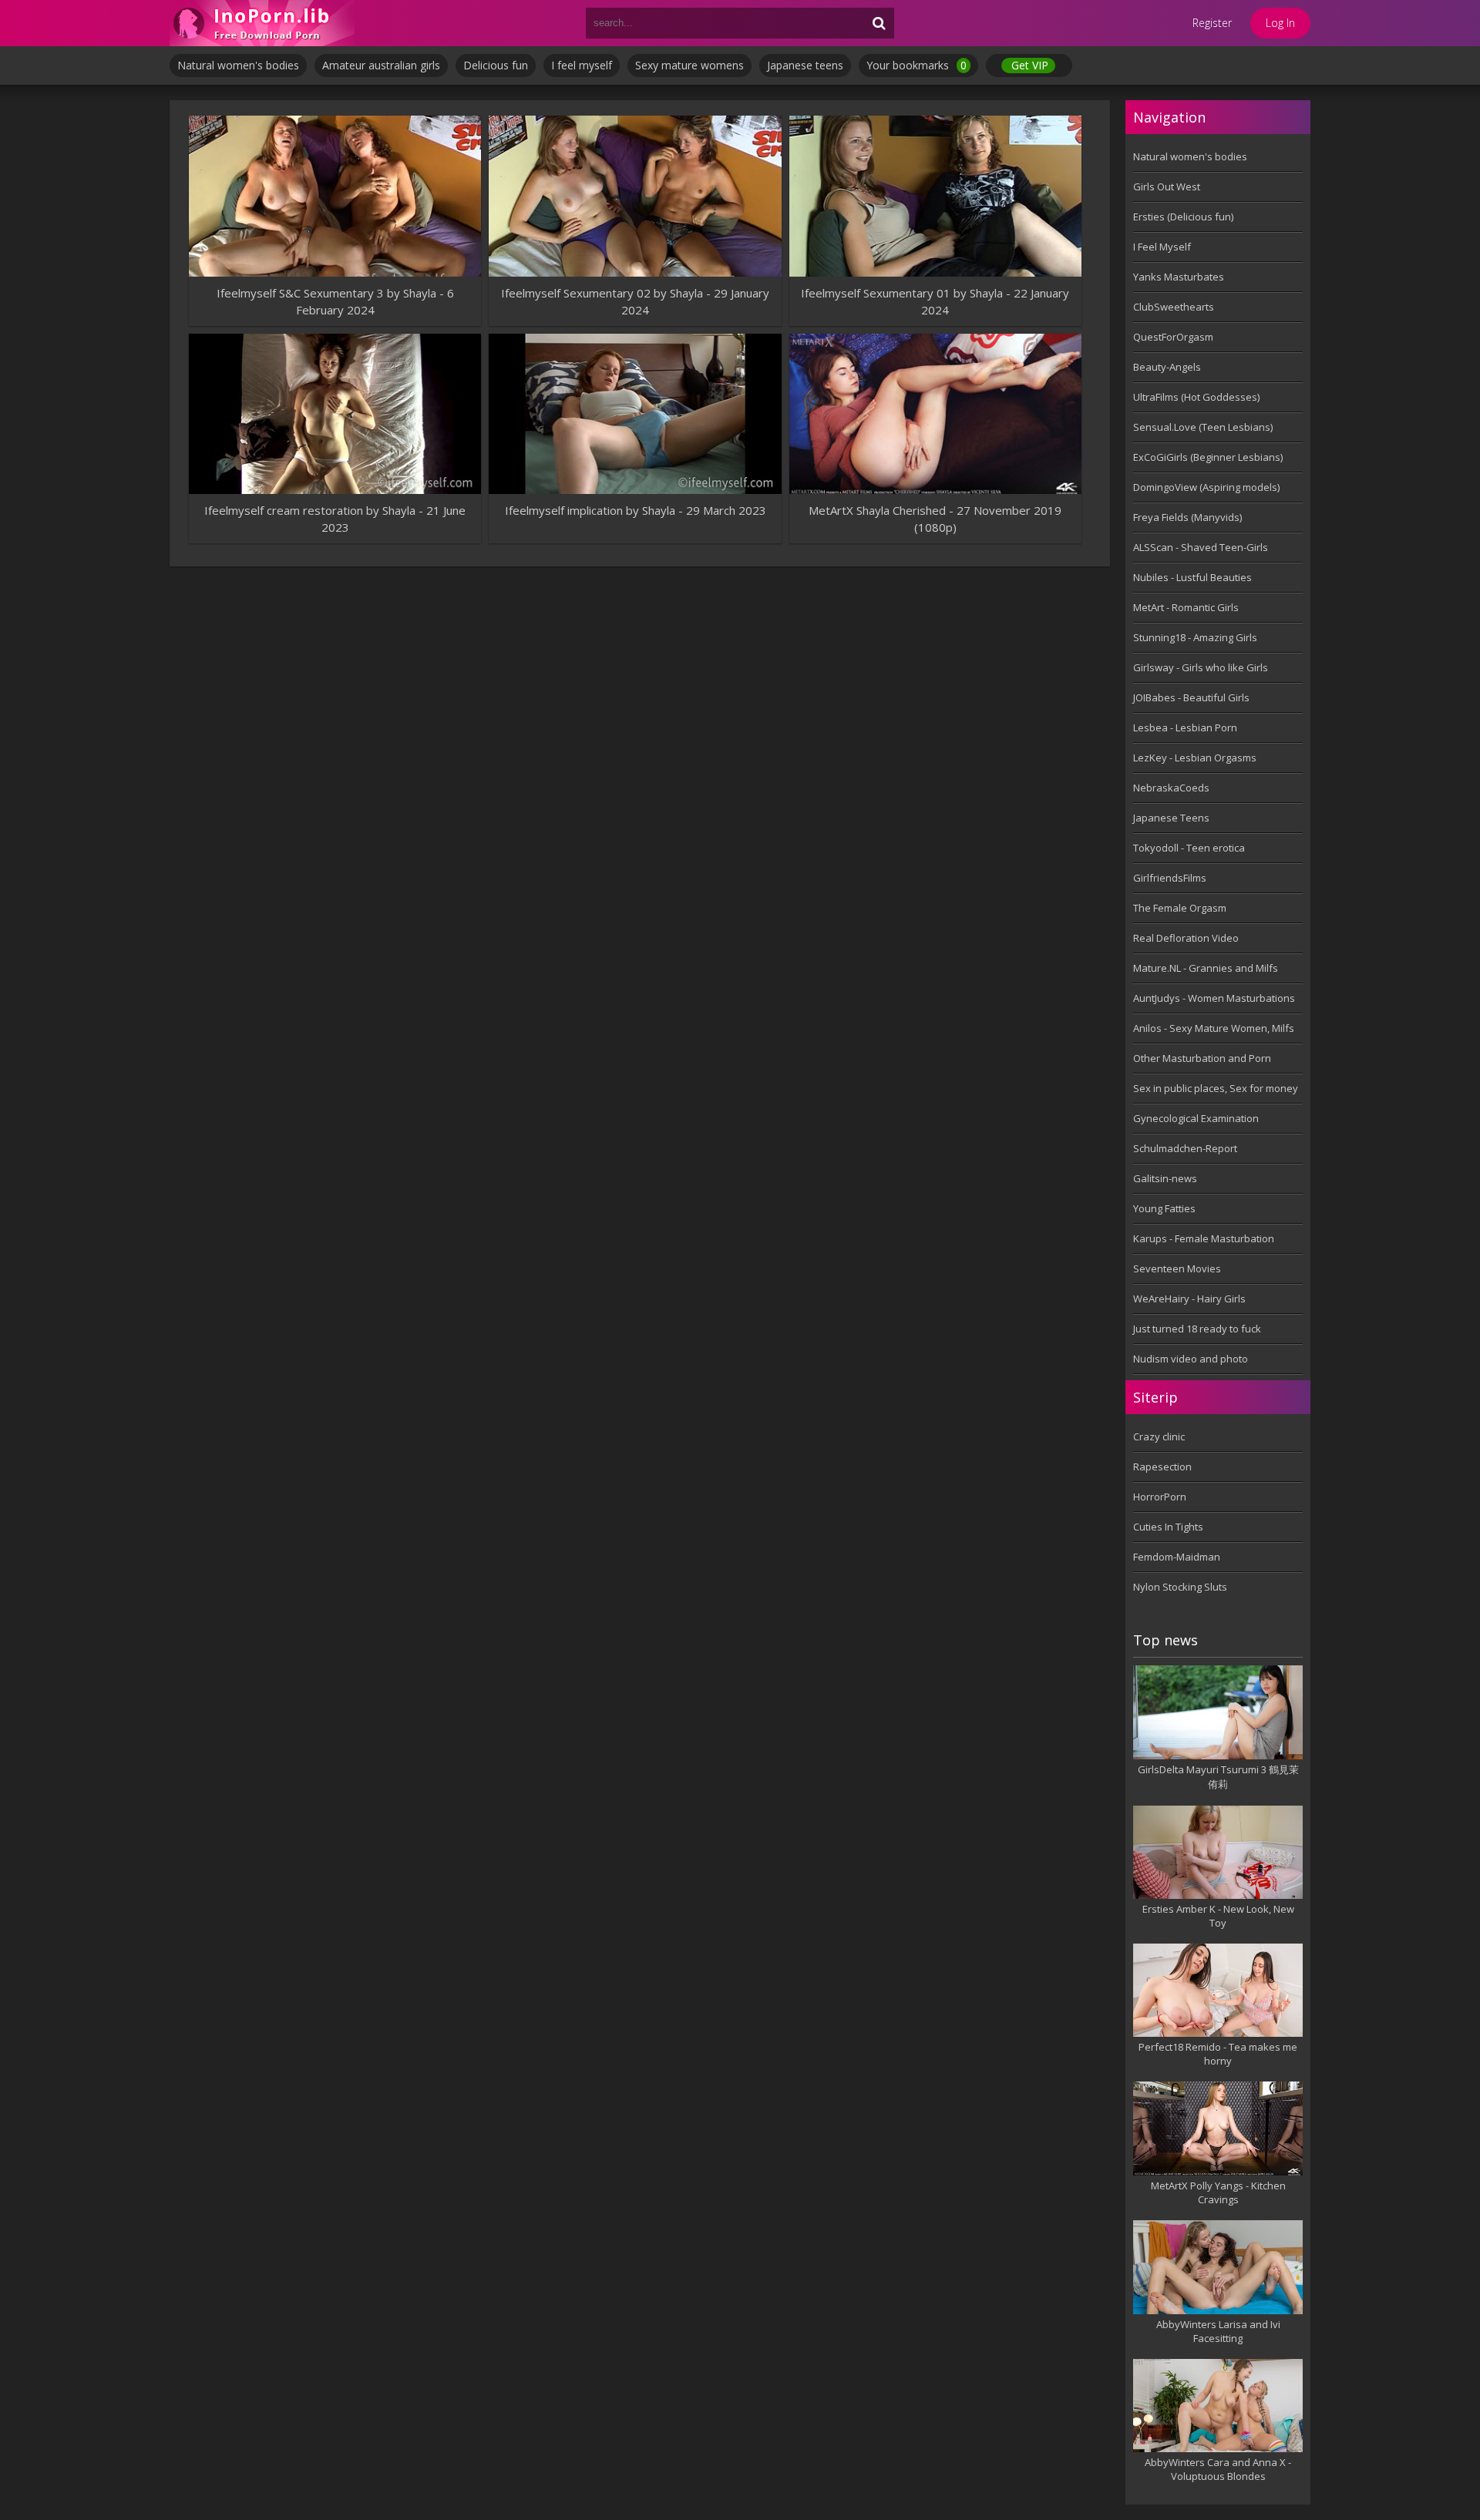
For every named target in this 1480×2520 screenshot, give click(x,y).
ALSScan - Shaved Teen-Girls (1201, 547)
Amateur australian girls (381, 65)
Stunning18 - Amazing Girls (1195, 637)
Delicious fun (496, 65)
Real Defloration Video (1186, 938)
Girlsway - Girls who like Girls (1201, 667)
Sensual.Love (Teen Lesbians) (1203, 427)
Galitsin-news (1165, 1178)
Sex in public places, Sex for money (1216, 1088)
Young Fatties (1164, 1208)
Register (1212, 23)
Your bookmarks (917, 65)
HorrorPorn (1160, 1497)
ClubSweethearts (1174, 307)
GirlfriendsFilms (1170, 878)
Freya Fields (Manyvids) (1187, 517)
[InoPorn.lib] (262, 23)
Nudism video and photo (1191, 1359)
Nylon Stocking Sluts (1180, 1587)
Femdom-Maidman (1177, 1557)
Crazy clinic (1159, 1436)
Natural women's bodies (238, 65)
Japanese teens (805, 65)
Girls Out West (1167, 186)
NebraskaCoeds (1171, 788)
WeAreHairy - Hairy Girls (1189, 1299)
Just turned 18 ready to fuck (1197, 1329)
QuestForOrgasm (1173, 337)
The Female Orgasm (1180, 908)
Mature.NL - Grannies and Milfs (1206, 968)
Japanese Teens (1171, 818)
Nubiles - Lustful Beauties (1192, 577)
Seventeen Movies (1177, 1268)
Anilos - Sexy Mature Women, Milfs (1214, 1028)
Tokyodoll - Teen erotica (1189, 848)
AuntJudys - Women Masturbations (1214, 998)
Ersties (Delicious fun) (1183, 217)
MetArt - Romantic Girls (1186, 607)
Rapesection (1162, 1467)
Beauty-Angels (1167, 367)
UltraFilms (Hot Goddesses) (1196, 397)
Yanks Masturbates (1179, 277)
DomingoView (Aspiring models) (1206, 487)
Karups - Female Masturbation (1204, 1238)
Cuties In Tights (1168, 1527)
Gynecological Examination (1196, 1118)
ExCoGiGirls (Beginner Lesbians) (1208, 457)
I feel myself (582, 65)
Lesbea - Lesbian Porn (1185, 727)
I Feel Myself (1162, 247)
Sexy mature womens (690, 65)
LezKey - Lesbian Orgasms (1195, 758)
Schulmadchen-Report (1185, 1148)
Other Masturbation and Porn (1202, 1058)
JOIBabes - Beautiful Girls (1191, 697)
